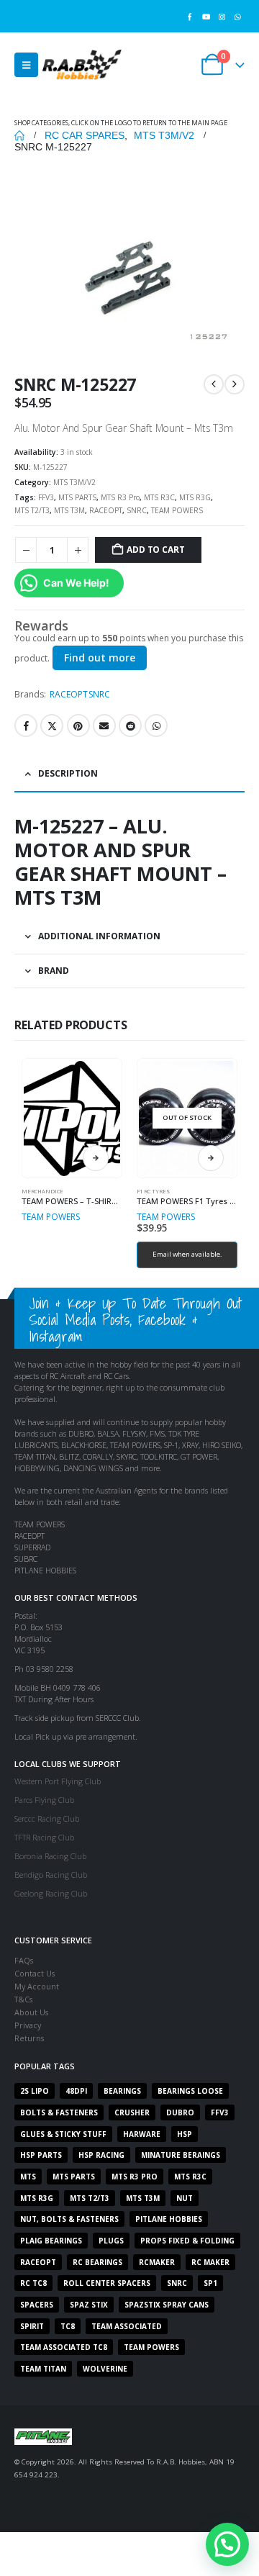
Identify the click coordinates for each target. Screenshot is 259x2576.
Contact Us (35, 1973)
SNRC (137, 510)
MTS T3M (69, 510)
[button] (26, 65)
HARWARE (142, 2134)
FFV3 (46, 497)
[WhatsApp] (238, 16)
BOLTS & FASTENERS (59, 2112)
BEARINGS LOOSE (190, 2091)
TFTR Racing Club (44, 1837)
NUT (185, 2198)
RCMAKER (157, 2262)
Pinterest (78, 726)
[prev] (214, 384)
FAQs (24, 1960)
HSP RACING (101, 2155)
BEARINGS (122, 2091)
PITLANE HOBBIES (169, 2219)
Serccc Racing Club (47, 1818)
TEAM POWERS (177, 510)
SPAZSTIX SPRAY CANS (167, 2305)
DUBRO (180, 2112)
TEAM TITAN (43, 2369)
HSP (185, 2134)
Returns (29, 2038)
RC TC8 (33, 2283)
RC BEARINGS (97, 2262)
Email (104, 726)
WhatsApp (156, 726)
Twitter (52, 726)
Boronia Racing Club (50, 1856)
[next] (235, 384)
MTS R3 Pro (120, 497)
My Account (37, 1986)
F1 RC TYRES (153, 1191)
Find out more (100, 657)
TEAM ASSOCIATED (127, 2326)
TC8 (68, 2326)
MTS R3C (159, 497)
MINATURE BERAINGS (181, 2155)
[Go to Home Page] (19, 135)
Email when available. (187, 1254)
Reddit (130, 726)
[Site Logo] (82, 64)
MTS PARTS (77, 497)
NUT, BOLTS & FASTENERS (69, 2219)
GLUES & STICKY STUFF (63, 2134)
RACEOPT (106, 510)
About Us (31, 2012)
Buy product (96, 1158)
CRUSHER (132, 2112)
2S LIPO (35, 2091)
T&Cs (23, 1999)
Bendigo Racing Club (51, 1875)
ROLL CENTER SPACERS (107, 2283)
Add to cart (155, 550)
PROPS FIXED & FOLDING (187, 2241)
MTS (28, 2177)
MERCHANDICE (42, 1191)
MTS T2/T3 (32, 510)
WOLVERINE (105, 2369)
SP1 (210, 2283)
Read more (211, 1158)
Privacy (28, 2025)
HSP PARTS (41, 2155)
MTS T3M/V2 (74, 482)
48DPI (76, 2091)
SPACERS (37, 2305)
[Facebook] (190, 16)
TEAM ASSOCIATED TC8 (64, 2347)
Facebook (26, 726)
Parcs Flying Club (44, 1800)
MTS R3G (195, 497)
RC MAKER (210, 2262)
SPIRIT (32, 2326)
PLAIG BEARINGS (51, 2241)
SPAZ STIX (89, 2305)
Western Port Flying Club (58, 1781)
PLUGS (111, 2241)
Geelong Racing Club (51, 1893)
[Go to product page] (72, 1118)
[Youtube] (205, 16)
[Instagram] (222, 16)
